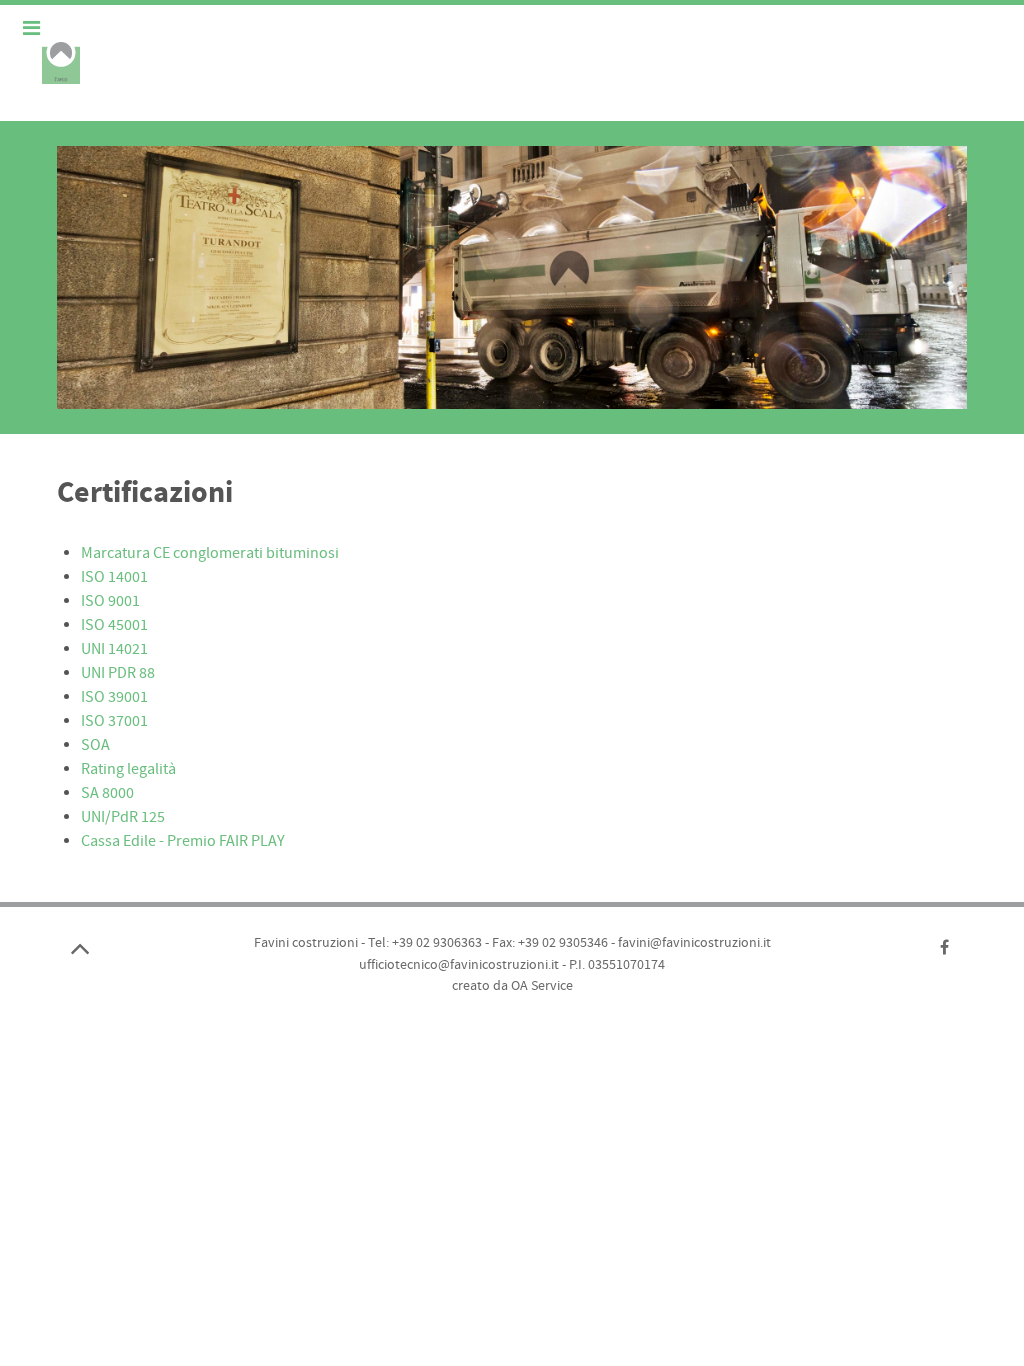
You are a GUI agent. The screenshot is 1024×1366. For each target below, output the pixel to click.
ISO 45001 (114, 625)
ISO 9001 (110, 601)
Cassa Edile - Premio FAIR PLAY (183, 841)
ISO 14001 (114, 577)
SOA (95, 745)
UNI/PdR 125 (123, 817)
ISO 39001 (114, 697)
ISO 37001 (114, 721)
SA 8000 (107, 793)
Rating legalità (128, 769)
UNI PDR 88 (118, 673)
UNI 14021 (114, 649)
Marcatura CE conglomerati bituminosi (210, 553)
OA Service (542, 985)
